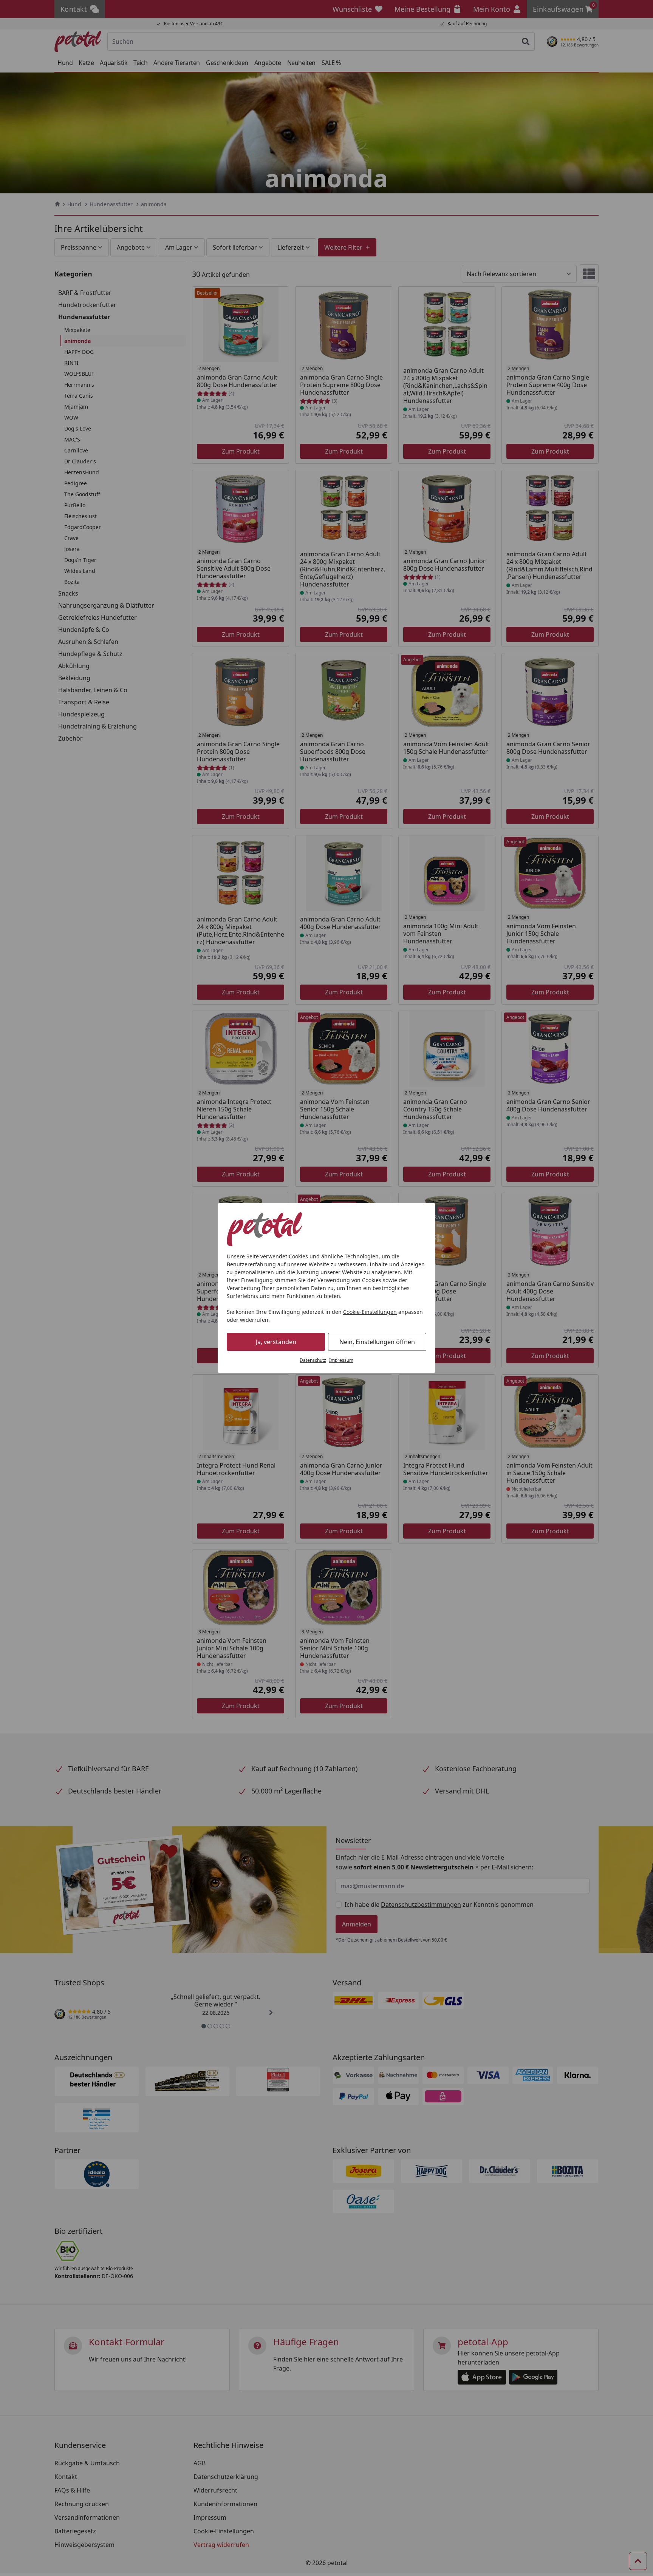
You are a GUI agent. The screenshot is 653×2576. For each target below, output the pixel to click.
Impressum (341, 1360)
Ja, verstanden (276, 1342)
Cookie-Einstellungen (370, 1312)
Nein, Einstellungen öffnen (377, 1342)
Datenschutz (313, 1360)
